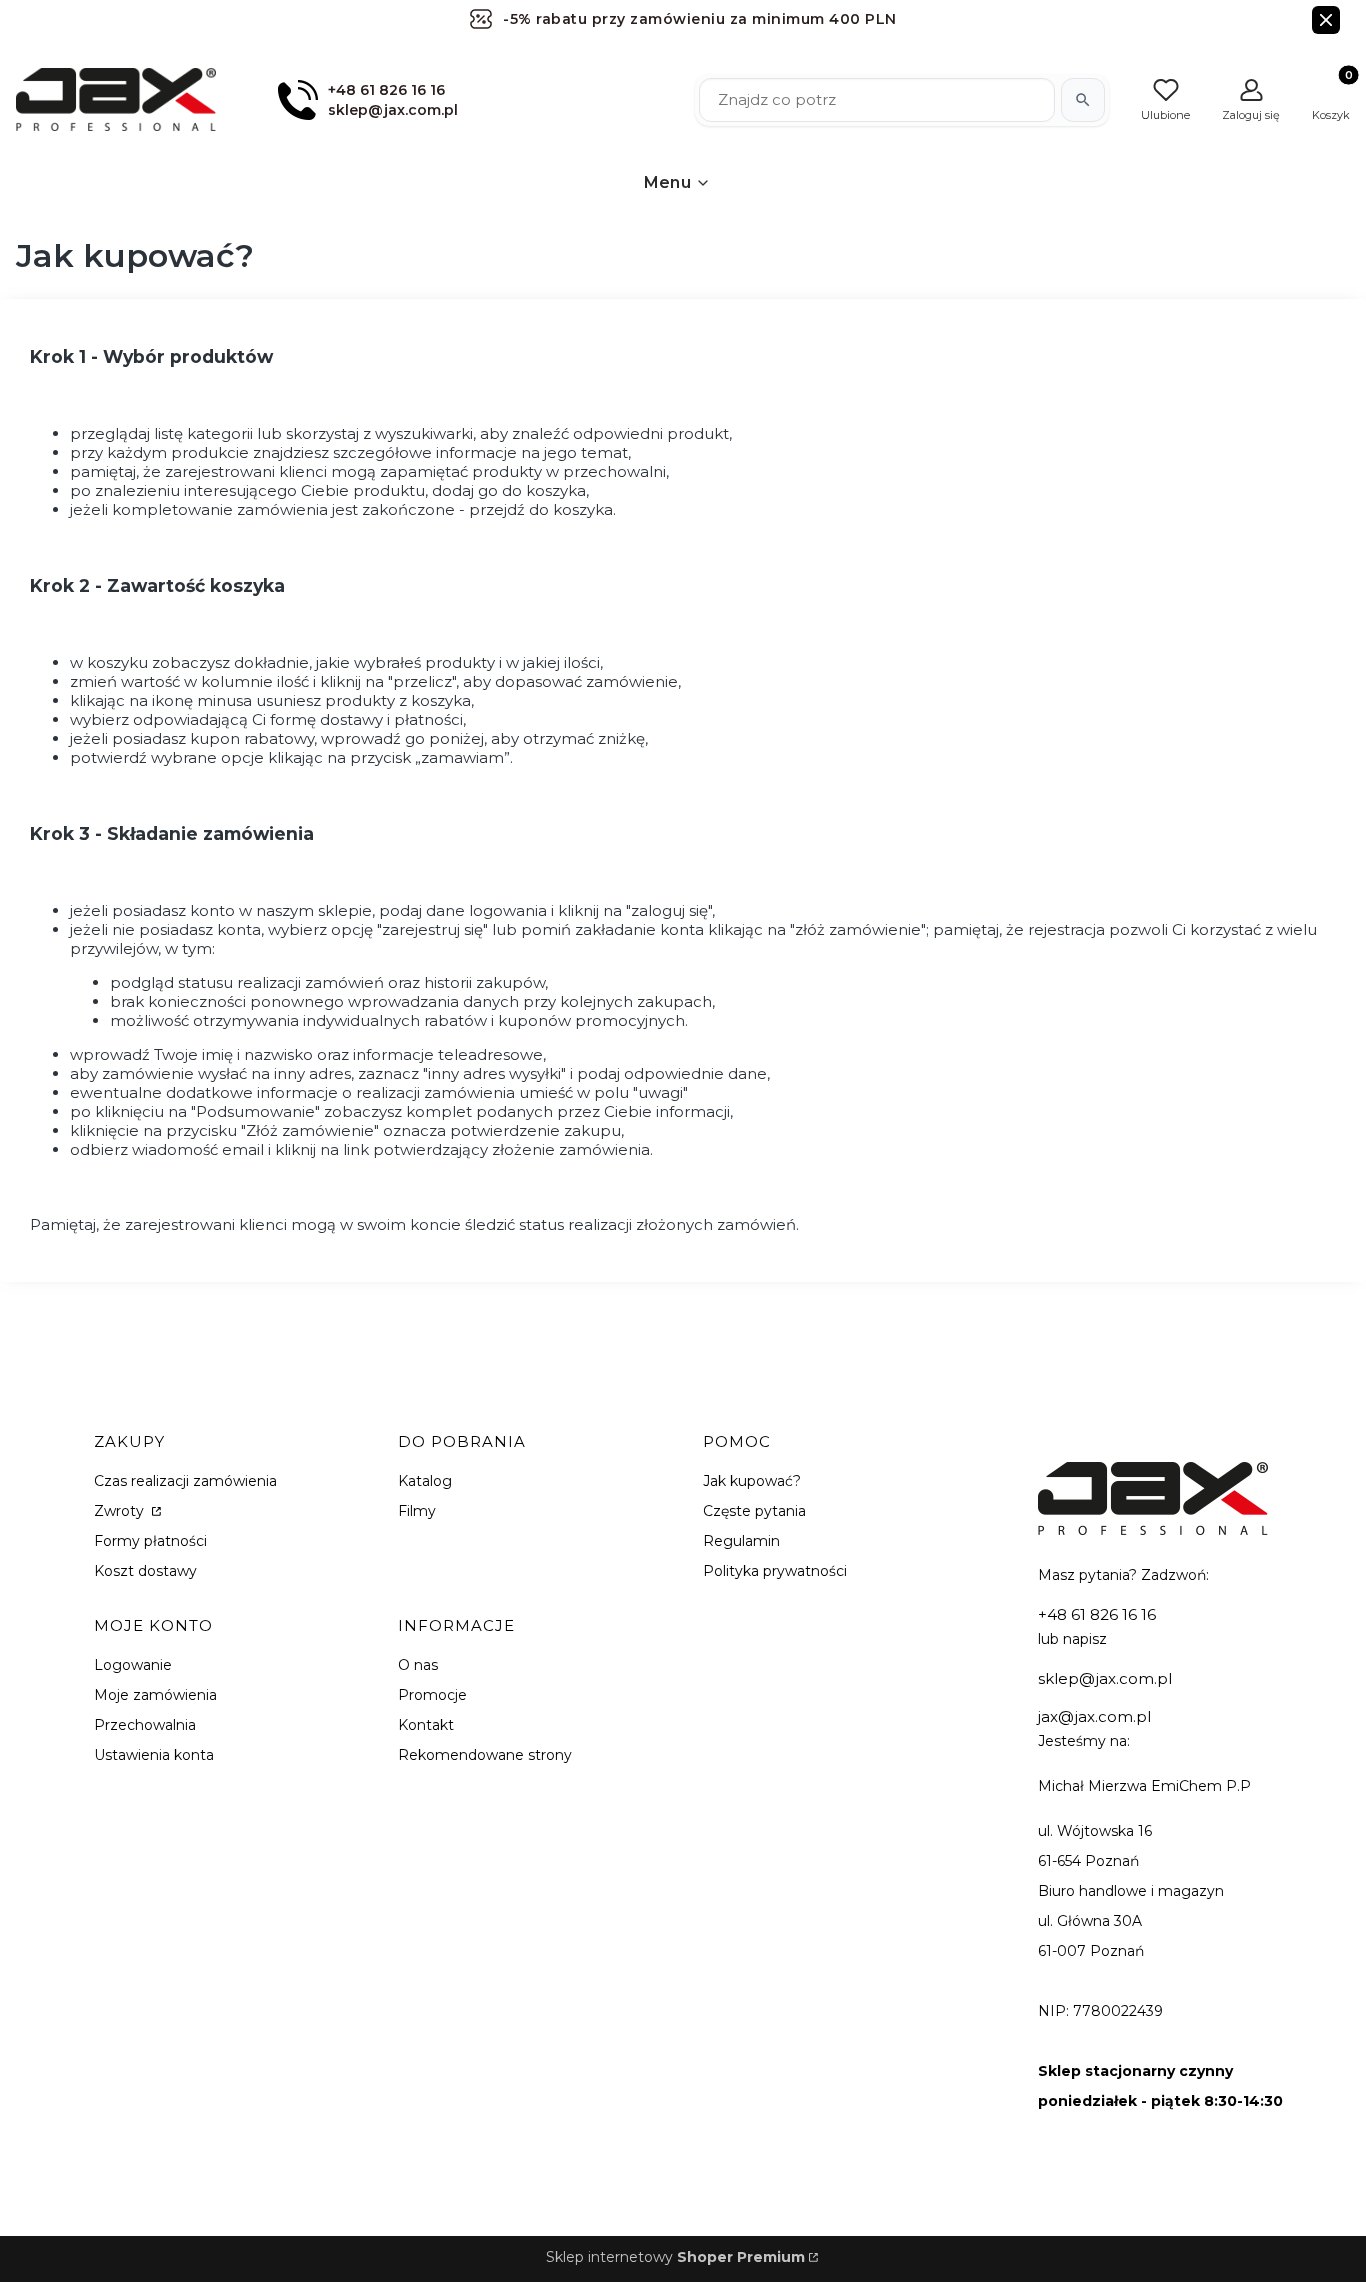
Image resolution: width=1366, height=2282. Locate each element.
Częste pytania (754, 1511)
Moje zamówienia (155, 1695)
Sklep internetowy (675, 2257)
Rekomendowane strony (485, 1755)
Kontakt (426, 1725)
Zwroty (121, 1511)
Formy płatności (150, 1541)
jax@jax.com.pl (1094, 1716)
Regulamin (741, 1541)
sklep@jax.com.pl (1105, 1678)
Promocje (432, 1695)
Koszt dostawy (145, 1571)
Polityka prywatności (775, 1571)
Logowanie (133, 1665)
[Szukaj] (1083, 100)
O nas (418, 1665)
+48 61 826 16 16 (1097, 1614)
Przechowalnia (145, 1725)
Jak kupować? (752, 1481)
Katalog (425, 1481)
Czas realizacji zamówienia (185, 1481)
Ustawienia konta (154, 1755)
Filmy (417, 1511)
